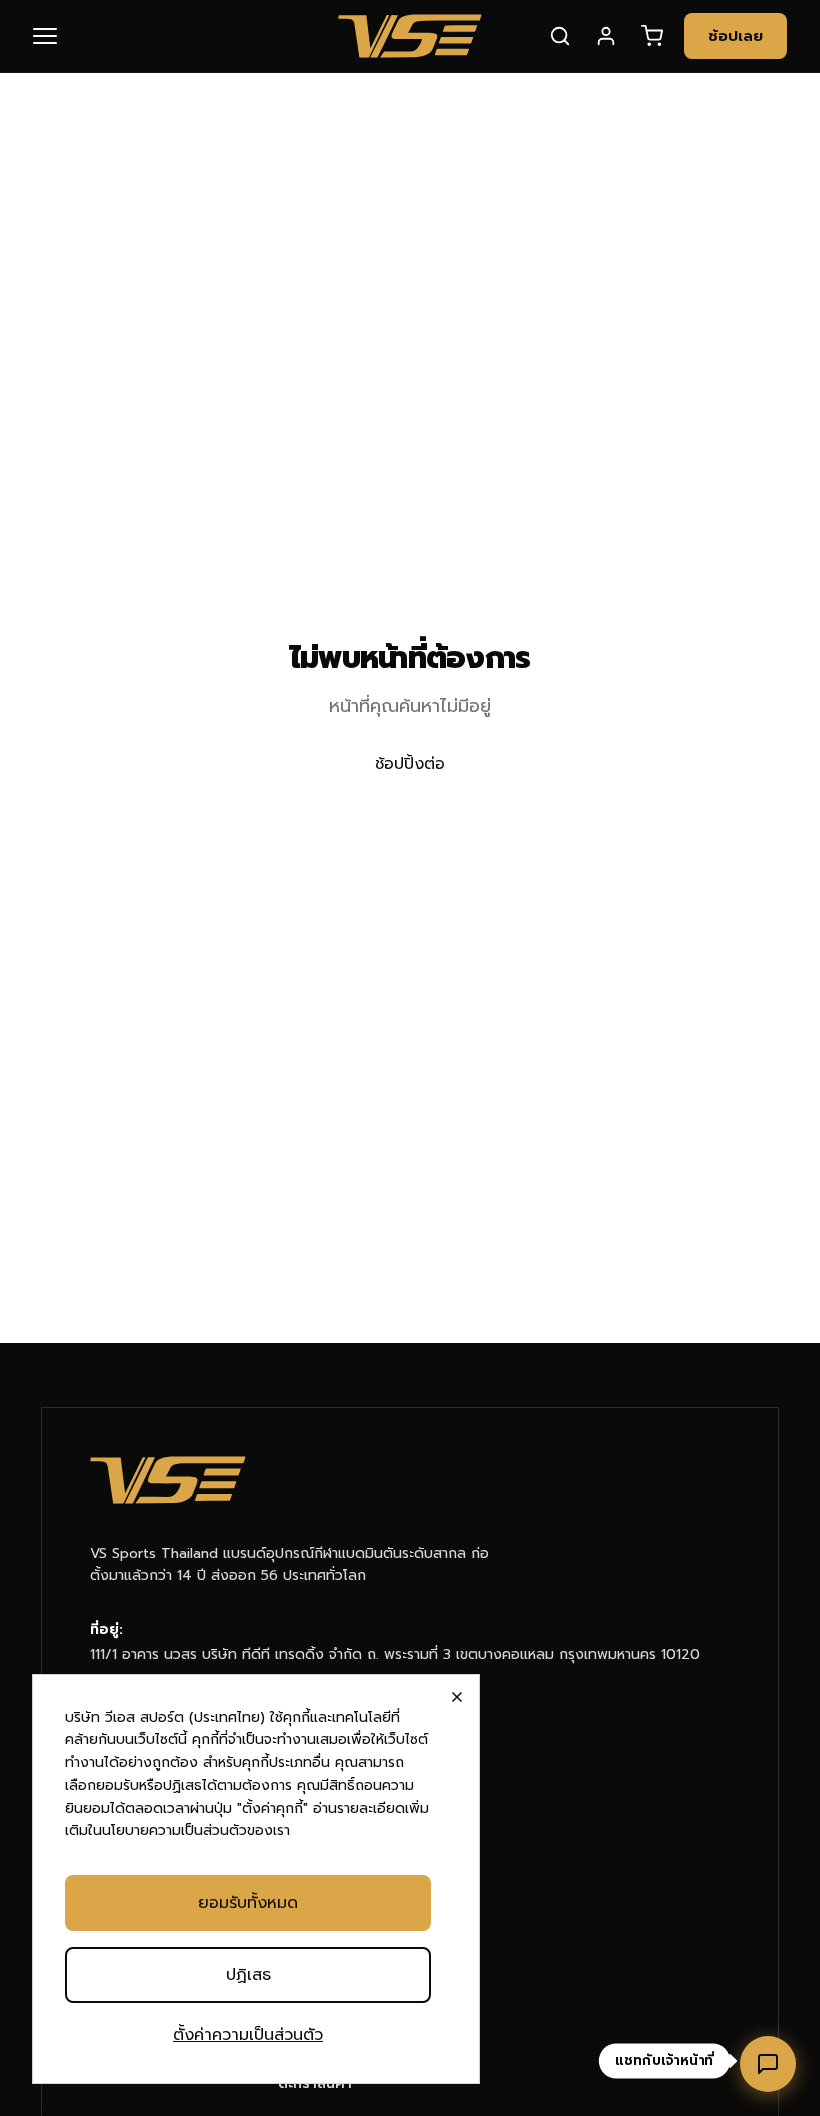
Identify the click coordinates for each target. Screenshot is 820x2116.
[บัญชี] (606, 36)
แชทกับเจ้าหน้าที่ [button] (664, 2061)
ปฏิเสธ (248, 1975)
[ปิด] (457, 1697)
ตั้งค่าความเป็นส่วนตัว (248, 2035)
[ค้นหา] (560, 36)
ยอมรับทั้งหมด (248, 1903)
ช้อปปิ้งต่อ (410, 764)
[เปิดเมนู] (57, 36)
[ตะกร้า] (652, 36)
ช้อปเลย (735, 36)
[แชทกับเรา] (768, 2064)
